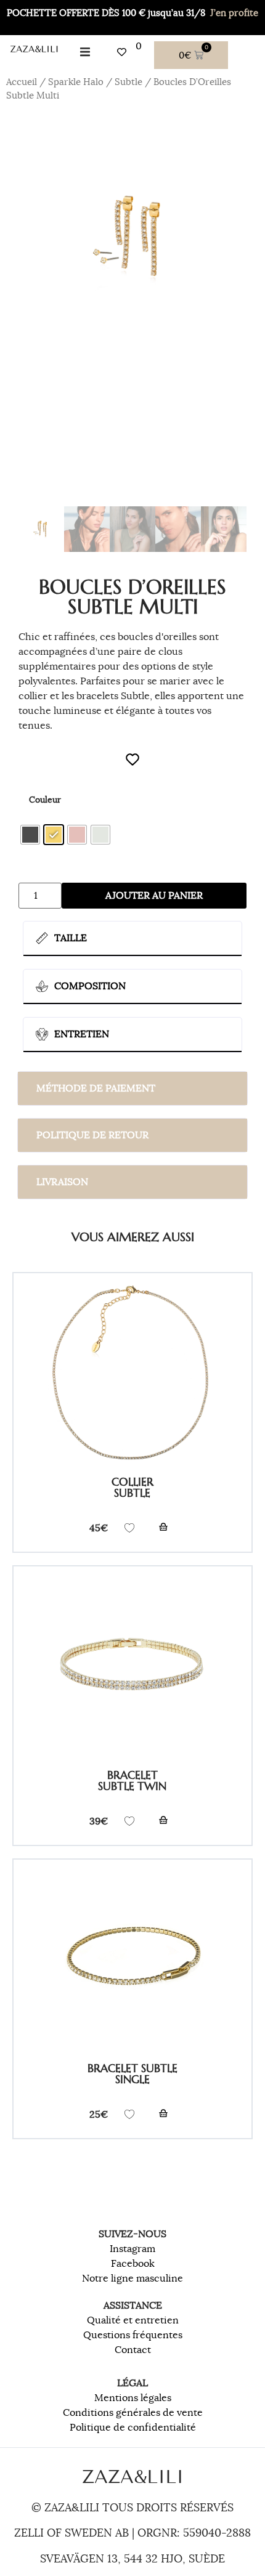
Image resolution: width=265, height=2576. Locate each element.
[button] (85, 52)
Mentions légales (133, 2398)
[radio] (30, 835)
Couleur (45, 800)
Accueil (22, 82)
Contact (133, 2350)
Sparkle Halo (76, 82)
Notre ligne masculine (132, 2278)
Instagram (132, 2249)
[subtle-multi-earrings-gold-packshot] (132, 238)
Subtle (128, 82)
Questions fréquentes (133, 2335)
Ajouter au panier (154, 896)
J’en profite (234, 13)
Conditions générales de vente (133, 2413)
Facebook (133, 2264)
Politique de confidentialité (133, 2428)
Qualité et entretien (133, 2320)
